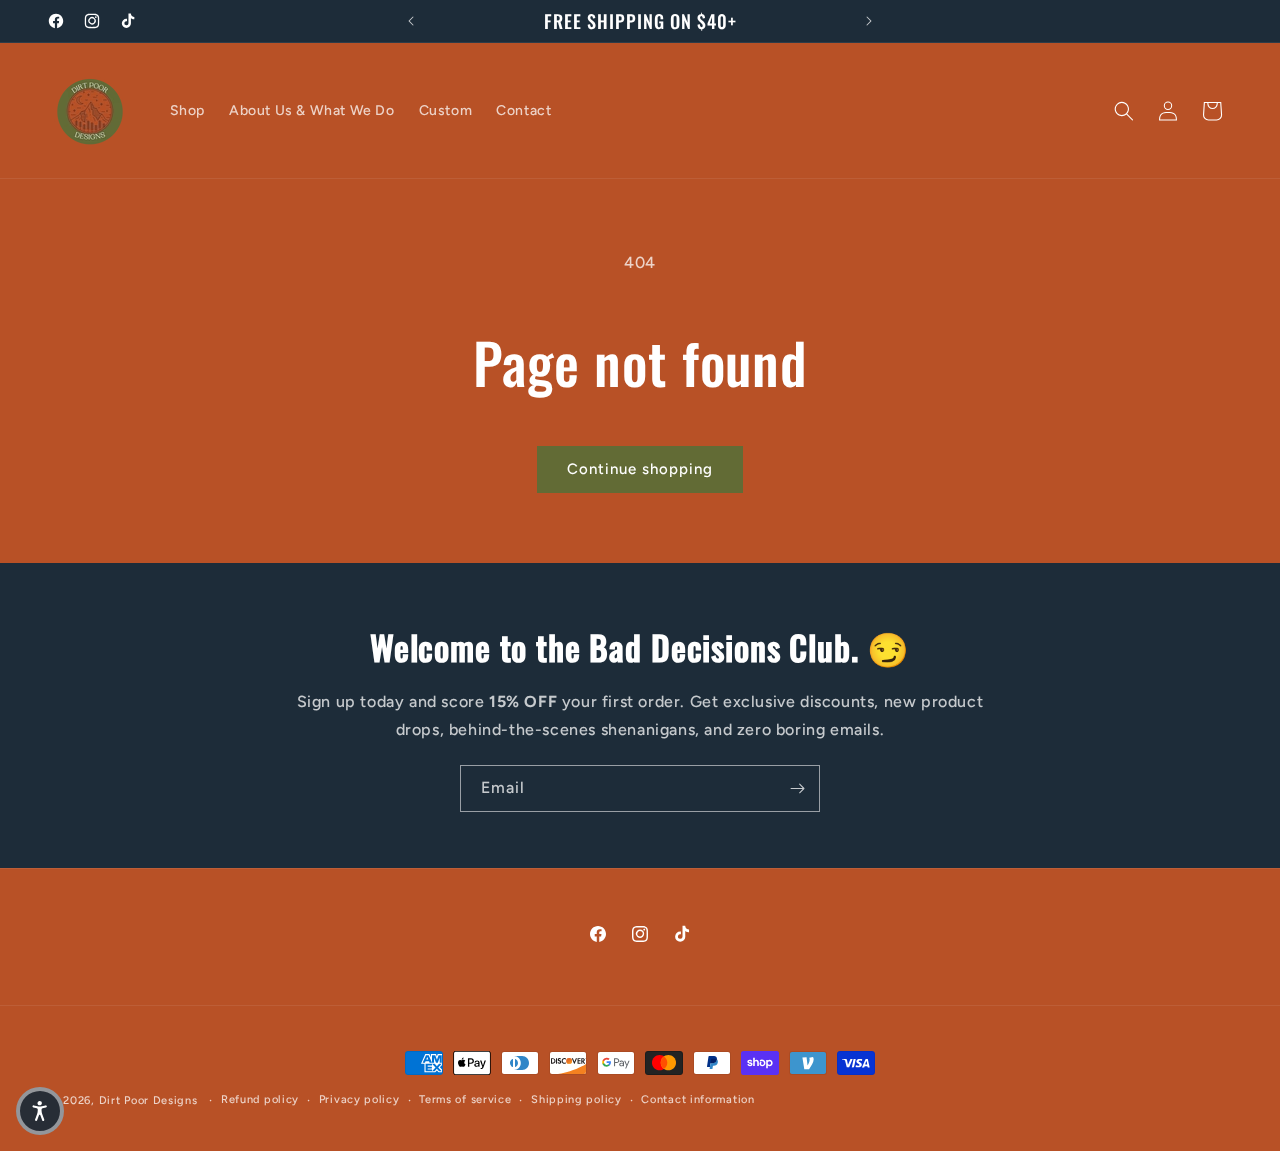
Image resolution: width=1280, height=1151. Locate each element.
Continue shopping (640, 469)
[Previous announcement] (411, 21)
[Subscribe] (797, 788)
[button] (1124, 111)
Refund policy (260, 1099)
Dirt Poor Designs (150, 1100)
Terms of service (465, 1099)
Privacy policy (359, 1099)
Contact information (697, 1099)
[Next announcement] (869, 21)
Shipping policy (576, 1099)
